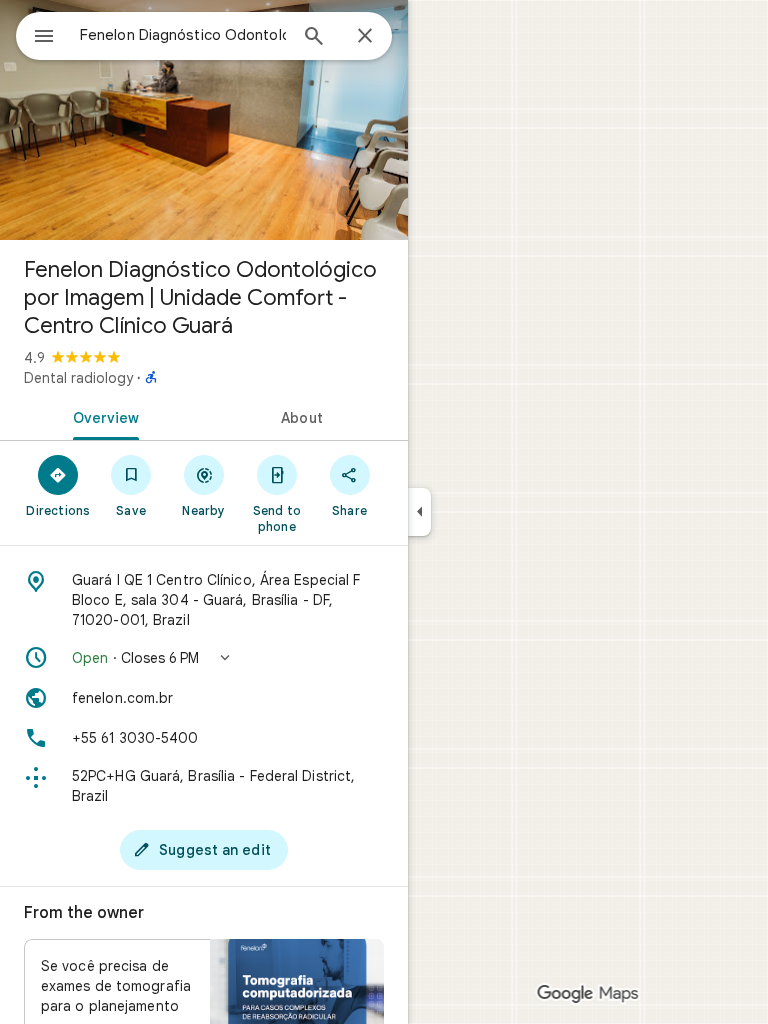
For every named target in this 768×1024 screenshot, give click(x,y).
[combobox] (183, 35)
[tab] (102, 416)
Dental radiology (78, 378)
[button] (204, 658)
